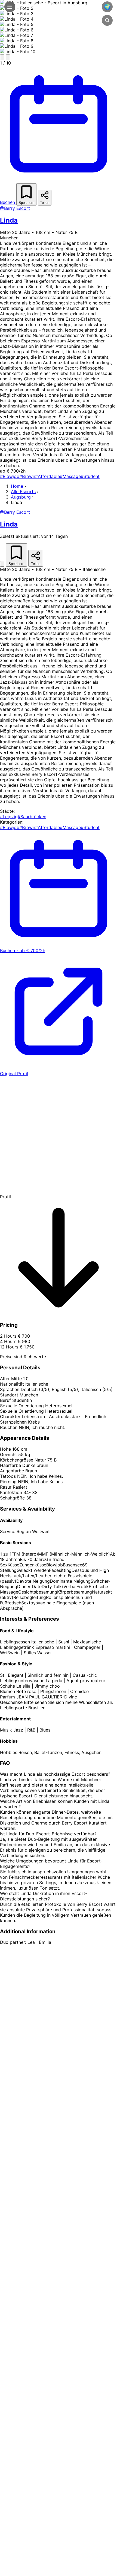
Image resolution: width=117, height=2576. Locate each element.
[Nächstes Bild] (8, 57)
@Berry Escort (15, 208)
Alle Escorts (23, 492)
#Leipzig (9, 817)
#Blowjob (10, 476)
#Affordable (47, 476)
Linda (9, 220)
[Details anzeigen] (2, 564)
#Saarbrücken (32, 817)
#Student (90, 476)
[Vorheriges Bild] (2, 57)
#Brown (27, 476)
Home (17, 486)
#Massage (70, 476)
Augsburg (21, 497)
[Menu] (10, 7)
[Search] (107, 20)
